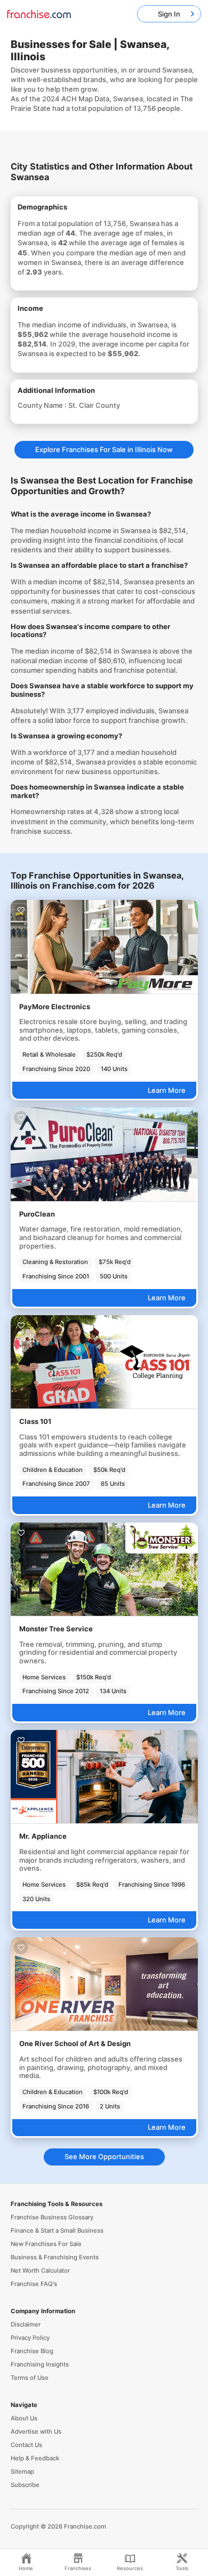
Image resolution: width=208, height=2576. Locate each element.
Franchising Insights (40, 2364)
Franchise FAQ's (34, 2284)
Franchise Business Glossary (52, 2217)
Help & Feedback (35, 2458)
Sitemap (22, 2472)
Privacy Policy (30, 2338)
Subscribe (25, 2485)
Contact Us (26, 2445)
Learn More (167, 1090)
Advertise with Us (36, 2432)
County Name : (43, 405)
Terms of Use (30, 2378)
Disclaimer (26, 2324)
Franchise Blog (32, 2351)
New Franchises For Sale (46, 2244)
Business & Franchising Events (55, 2257)
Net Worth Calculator (40, 2271)
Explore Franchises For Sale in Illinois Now (104, 449)
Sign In (169, 14)
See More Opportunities (104, 2156)
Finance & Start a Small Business (57, 2231)
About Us (24, 2418)
